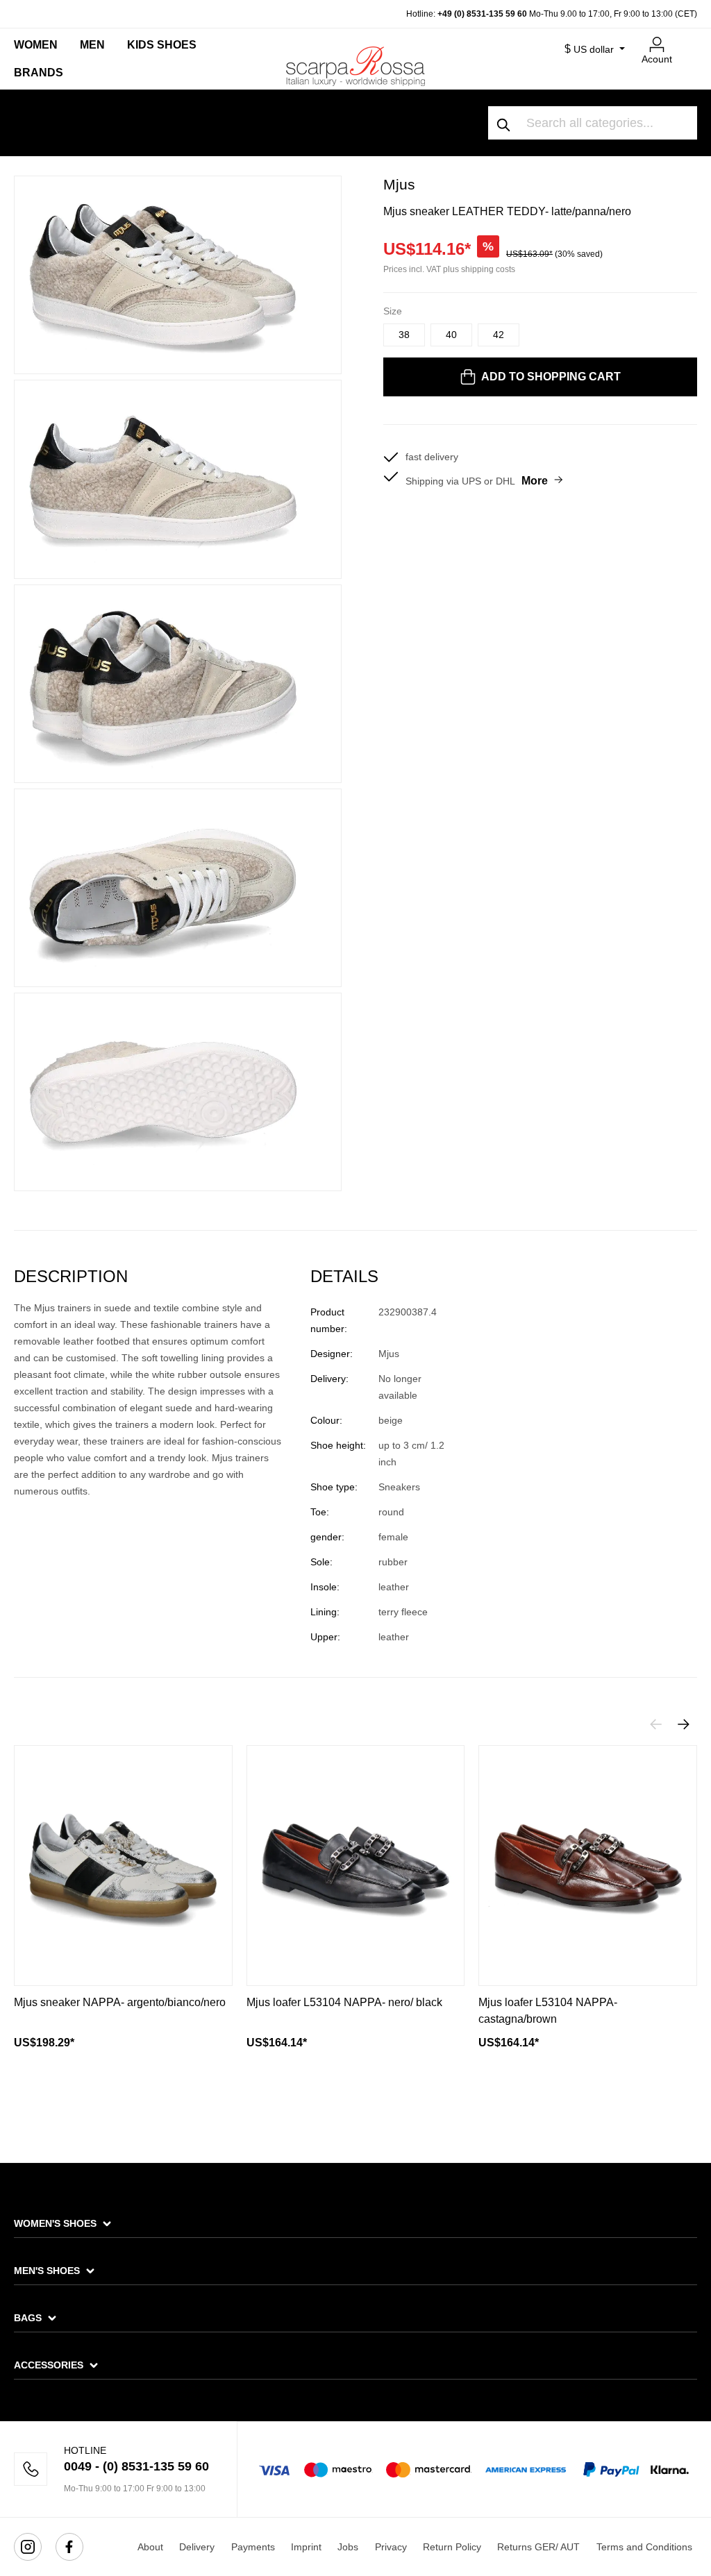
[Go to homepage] (355, 66)
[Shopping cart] (689, 39)
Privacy (391, 2547)
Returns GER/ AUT (538, 2547)
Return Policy (452, 2547)
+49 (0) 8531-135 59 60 (482, 14)
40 (451, 335)
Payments (253, 2547)
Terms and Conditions (644, 2547)
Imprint (306, 2547)
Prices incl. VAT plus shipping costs (449, 269)
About (150, 2547)
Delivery (197, 2547)
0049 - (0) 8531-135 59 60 (136, 2466)
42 (499, 335)
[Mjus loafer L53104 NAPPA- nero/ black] (356, 1866)
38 (404, 335)
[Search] (504, 123)
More (535, 481)
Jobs (348, 2547)
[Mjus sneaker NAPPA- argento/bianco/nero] (123, 1866)
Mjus (399, 184)
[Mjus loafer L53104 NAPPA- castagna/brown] (588, 1866)
